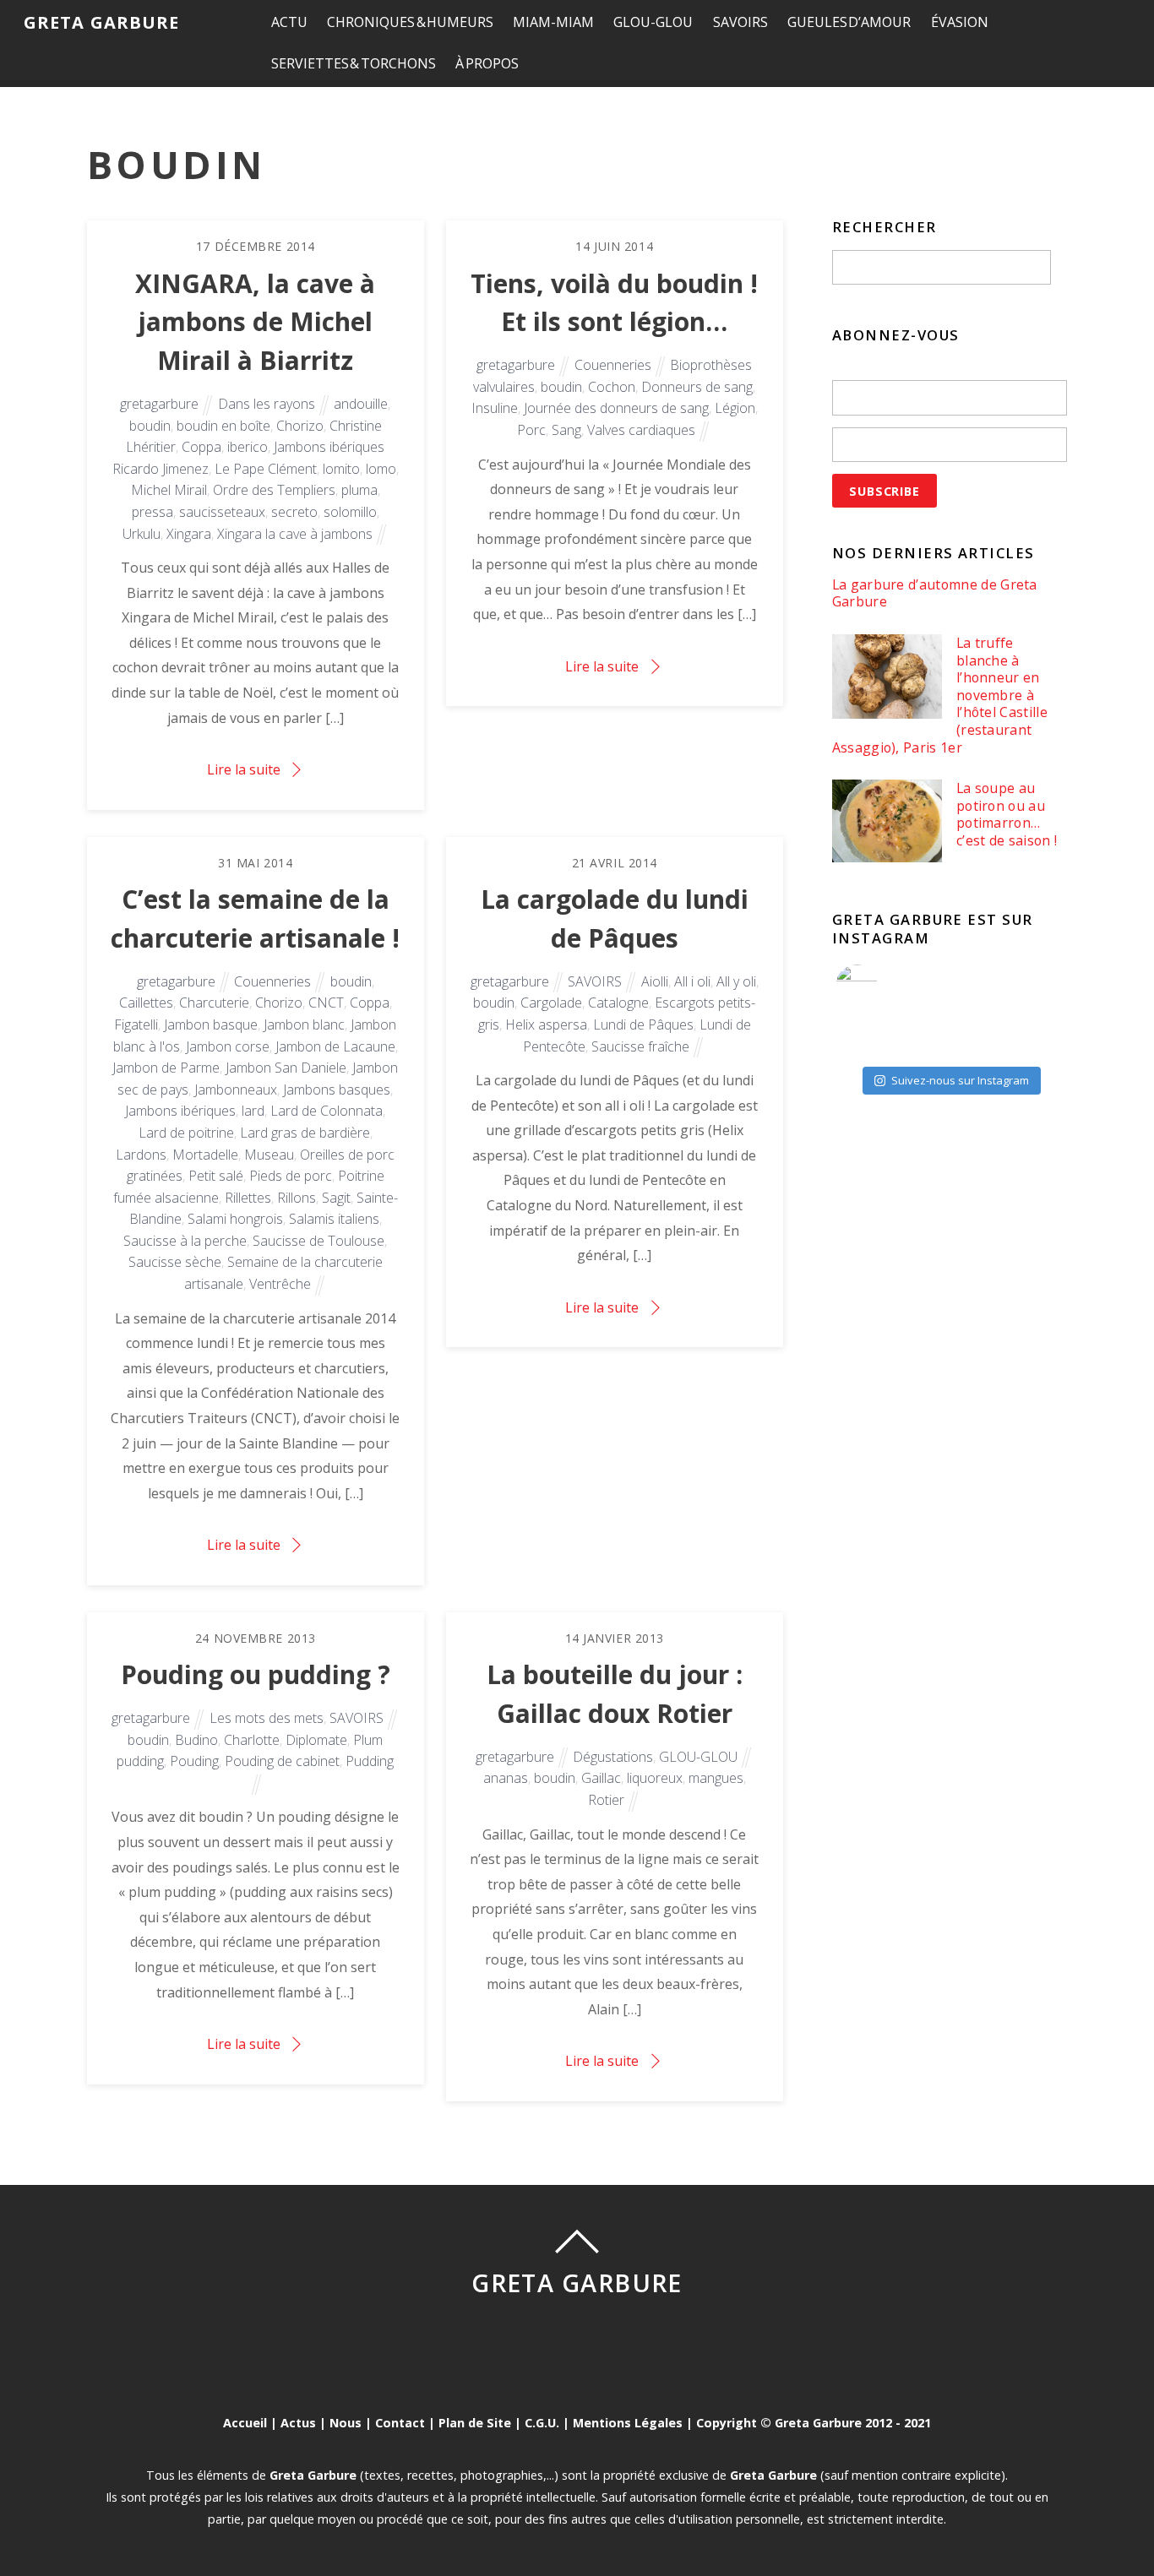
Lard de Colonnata (327, 1111)
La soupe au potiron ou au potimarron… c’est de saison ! (1007, 814)
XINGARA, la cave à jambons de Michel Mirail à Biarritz (255, 322)
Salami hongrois (235, 1219)
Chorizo (300, 426)
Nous (346, 2423)
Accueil (245, 2423)
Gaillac (601, 1778)
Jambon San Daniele (286, 1068)
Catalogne (618, 1003)
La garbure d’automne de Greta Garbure (935, 593)
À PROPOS (487, 63)
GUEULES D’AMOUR (849, 22)
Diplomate (316, 1740)
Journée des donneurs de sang (616, 408)
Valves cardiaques (641, 430)
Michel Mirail (169, 490)
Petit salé (216, 1176)
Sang (566, 430)
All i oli (692, 981)
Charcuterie (214, 1003)
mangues (716, 1778)
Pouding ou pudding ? (256, 1674)
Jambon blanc (304, 1024)
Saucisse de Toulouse (318, 1241)
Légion (735, 408)
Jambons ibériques (180, 1111)
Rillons (297, 1198)
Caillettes (146, 1003)
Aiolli (655, 981)
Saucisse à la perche (185, 1241)
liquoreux (655, 1778)
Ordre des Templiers (274, 490)
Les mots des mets (267, 1718)
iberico (248, 447)
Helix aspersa (546, 1024)
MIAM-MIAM (553, 22)
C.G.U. (542, 2423)
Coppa (201, 447)
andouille (361, 404)
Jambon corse (228, 1046)
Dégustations (613, 1757)
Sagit (336, 1198)
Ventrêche (280, 1284)
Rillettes (248, 1198)
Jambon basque (211, 1024)
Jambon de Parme (166, 1068)
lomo (381, 469)
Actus (298, 2423)
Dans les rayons (267, 404)
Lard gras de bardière (305, 1133)
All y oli (736, 981)
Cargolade (551, 1003)
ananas (506, 1778)
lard (253, 1111)
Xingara (189, 534)
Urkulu (142, 534)
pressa (152, 512)
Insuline (495, 408)
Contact (400, 2423)
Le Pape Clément (266, 469)
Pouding (194, 1761)
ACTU (289, 22)
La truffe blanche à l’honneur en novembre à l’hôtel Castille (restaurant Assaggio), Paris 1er (940, 695)
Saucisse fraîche (640, 1046)
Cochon (612, 387)
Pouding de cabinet (282, 1761)
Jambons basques (337, 1090)
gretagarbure (159, 404)
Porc (531, 430)
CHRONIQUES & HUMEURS (410, 22)
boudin (150, 426)
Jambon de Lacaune (335, 1046)
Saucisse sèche (175, 1262)
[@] (882, 986)
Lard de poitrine (186, 1133)
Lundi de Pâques (643, 1024)
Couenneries (613, 365)
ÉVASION (960, 22)
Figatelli (136, 1024)
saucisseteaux (222, 512)
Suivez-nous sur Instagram (960, 1080)
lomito (341, 469)
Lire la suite (244, 769)
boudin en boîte (223, 426)
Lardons (141, 1155)
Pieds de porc (291, 1176)
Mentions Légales (628, 2423)
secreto (294, 512)
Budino (196, 1740)
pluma (359, 490)
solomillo (350, 512)
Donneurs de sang (697, 387)
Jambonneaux (236, 1090)
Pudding (370, 1761)
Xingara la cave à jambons (295, 534)
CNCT (326, 1003)
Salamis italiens (334, 1219)
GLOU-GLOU (653, 22)
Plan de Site (475, 2423)
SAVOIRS (740, 22)
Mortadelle (205, 1155)
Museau (269, 1155)
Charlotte (252, 1740)
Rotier (606, 1800)
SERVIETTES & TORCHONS (354, 63)
